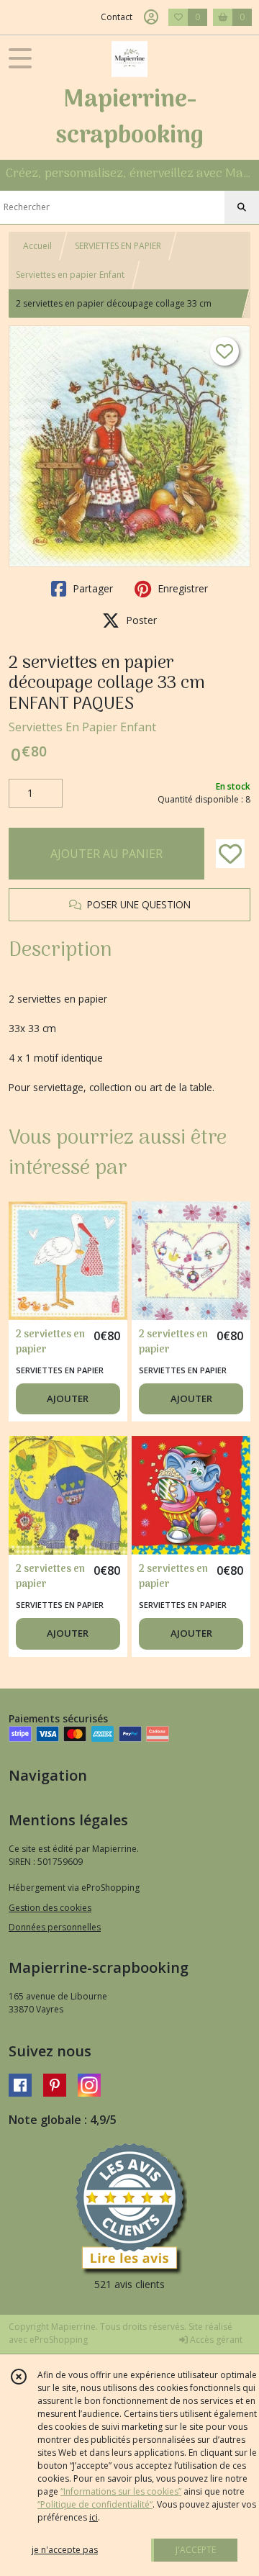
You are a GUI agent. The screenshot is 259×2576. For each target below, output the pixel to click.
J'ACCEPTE (196, 2550)
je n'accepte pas (65, 2550)
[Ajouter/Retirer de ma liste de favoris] (230, 854)
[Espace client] (151, 17)
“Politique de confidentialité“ (95, 2504)
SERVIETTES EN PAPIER (118, 246)
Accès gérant (215, 2340)
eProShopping (59, 2340)
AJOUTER (68, 1398)
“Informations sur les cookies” (121, 2491)
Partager (91, 588)
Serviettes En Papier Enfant (82, 727)
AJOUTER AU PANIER (106, 854)
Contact (117, 17)
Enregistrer (181, 588)
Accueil (37, 246)
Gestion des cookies (50, 1908)
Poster (140, 620)
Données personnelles (55, 1927)
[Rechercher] (242, 207)
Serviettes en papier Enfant (70, 275)
